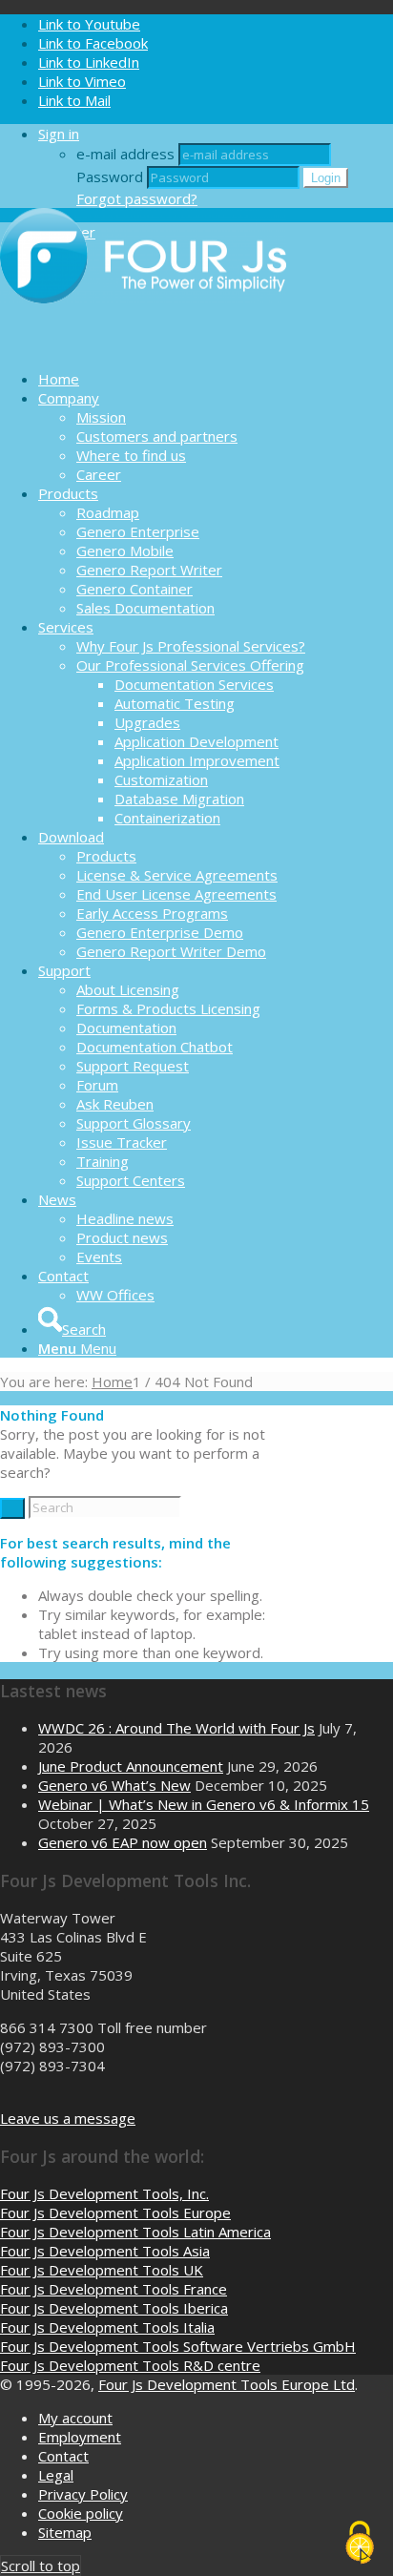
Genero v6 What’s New (114, 1785)
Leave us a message (68, 2118)
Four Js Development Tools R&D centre (130, 2365)
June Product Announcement (131, 1766)
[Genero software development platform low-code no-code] (143, 345)
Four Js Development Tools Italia (107, 2327)
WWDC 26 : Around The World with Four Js (176, 1728)
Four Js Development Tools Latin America (135, 2232)
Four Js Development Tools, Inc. (104, 2193)
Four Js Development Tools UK (102, 2270)
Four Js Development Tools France (114, 2289)
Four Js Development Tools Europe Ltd (227, 2384)
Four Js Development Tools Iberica (114, 2308)
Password (110, 177)
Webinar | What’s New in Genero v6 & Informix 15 (204, 1804)
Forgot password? (137, 198)
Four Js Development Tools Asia (105, 2251)
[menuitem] (216, 379)
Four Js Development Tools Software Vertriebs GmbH (178, 2346)
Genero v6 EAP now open (123, 1842)
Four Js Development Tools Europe (115, 2212)
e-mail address (125, 154)
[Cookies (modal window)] (360, 2544)
